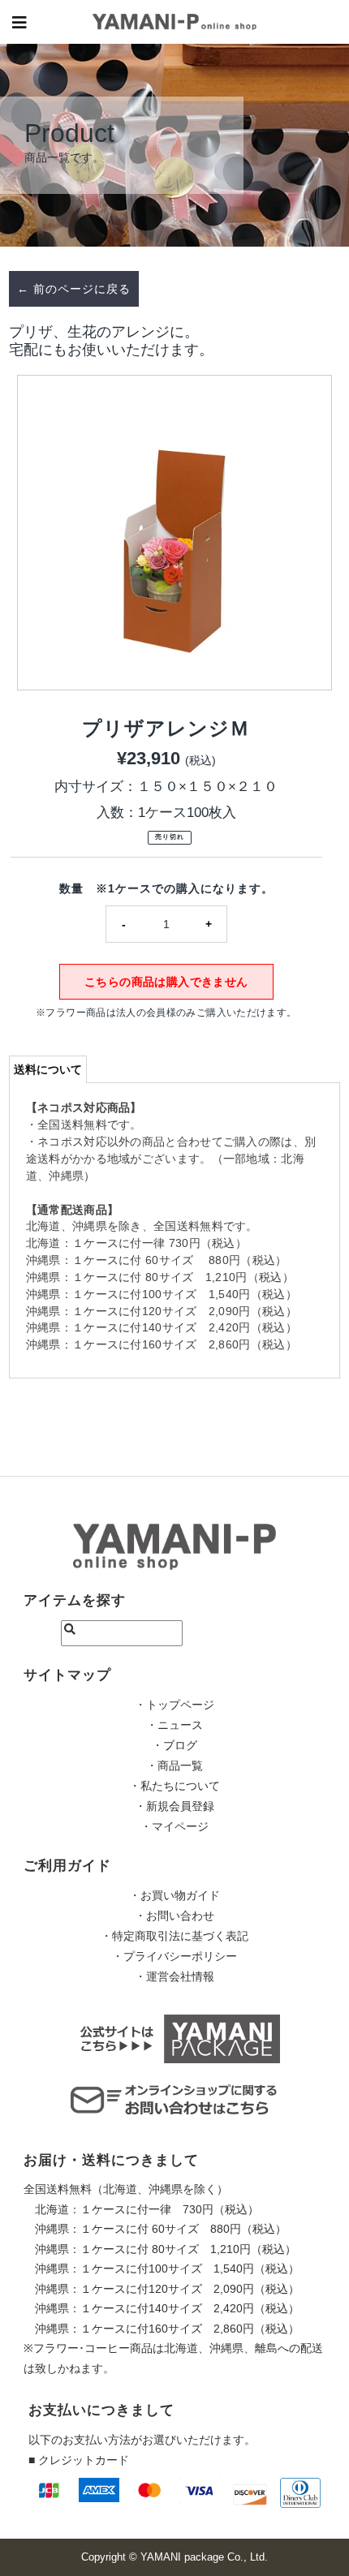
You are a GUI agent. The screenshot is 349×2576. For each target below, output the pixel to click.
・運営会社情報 (174, 1976)
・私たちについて (174, 1786)
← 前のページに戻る (74, 289)
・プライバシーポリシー (174, 1956)
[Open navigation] (20, 22)
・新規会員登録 (174, 1806)
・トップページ (174, 1705)
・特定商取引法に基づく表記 (174, 1936)
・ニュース (174, 1725)
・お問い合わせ (174, 1916)
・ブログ (174, 1745)
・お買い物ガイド (174, 1895)
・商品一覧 (174, 1765)
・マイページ (174, 1826)
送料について (48, 1069)
